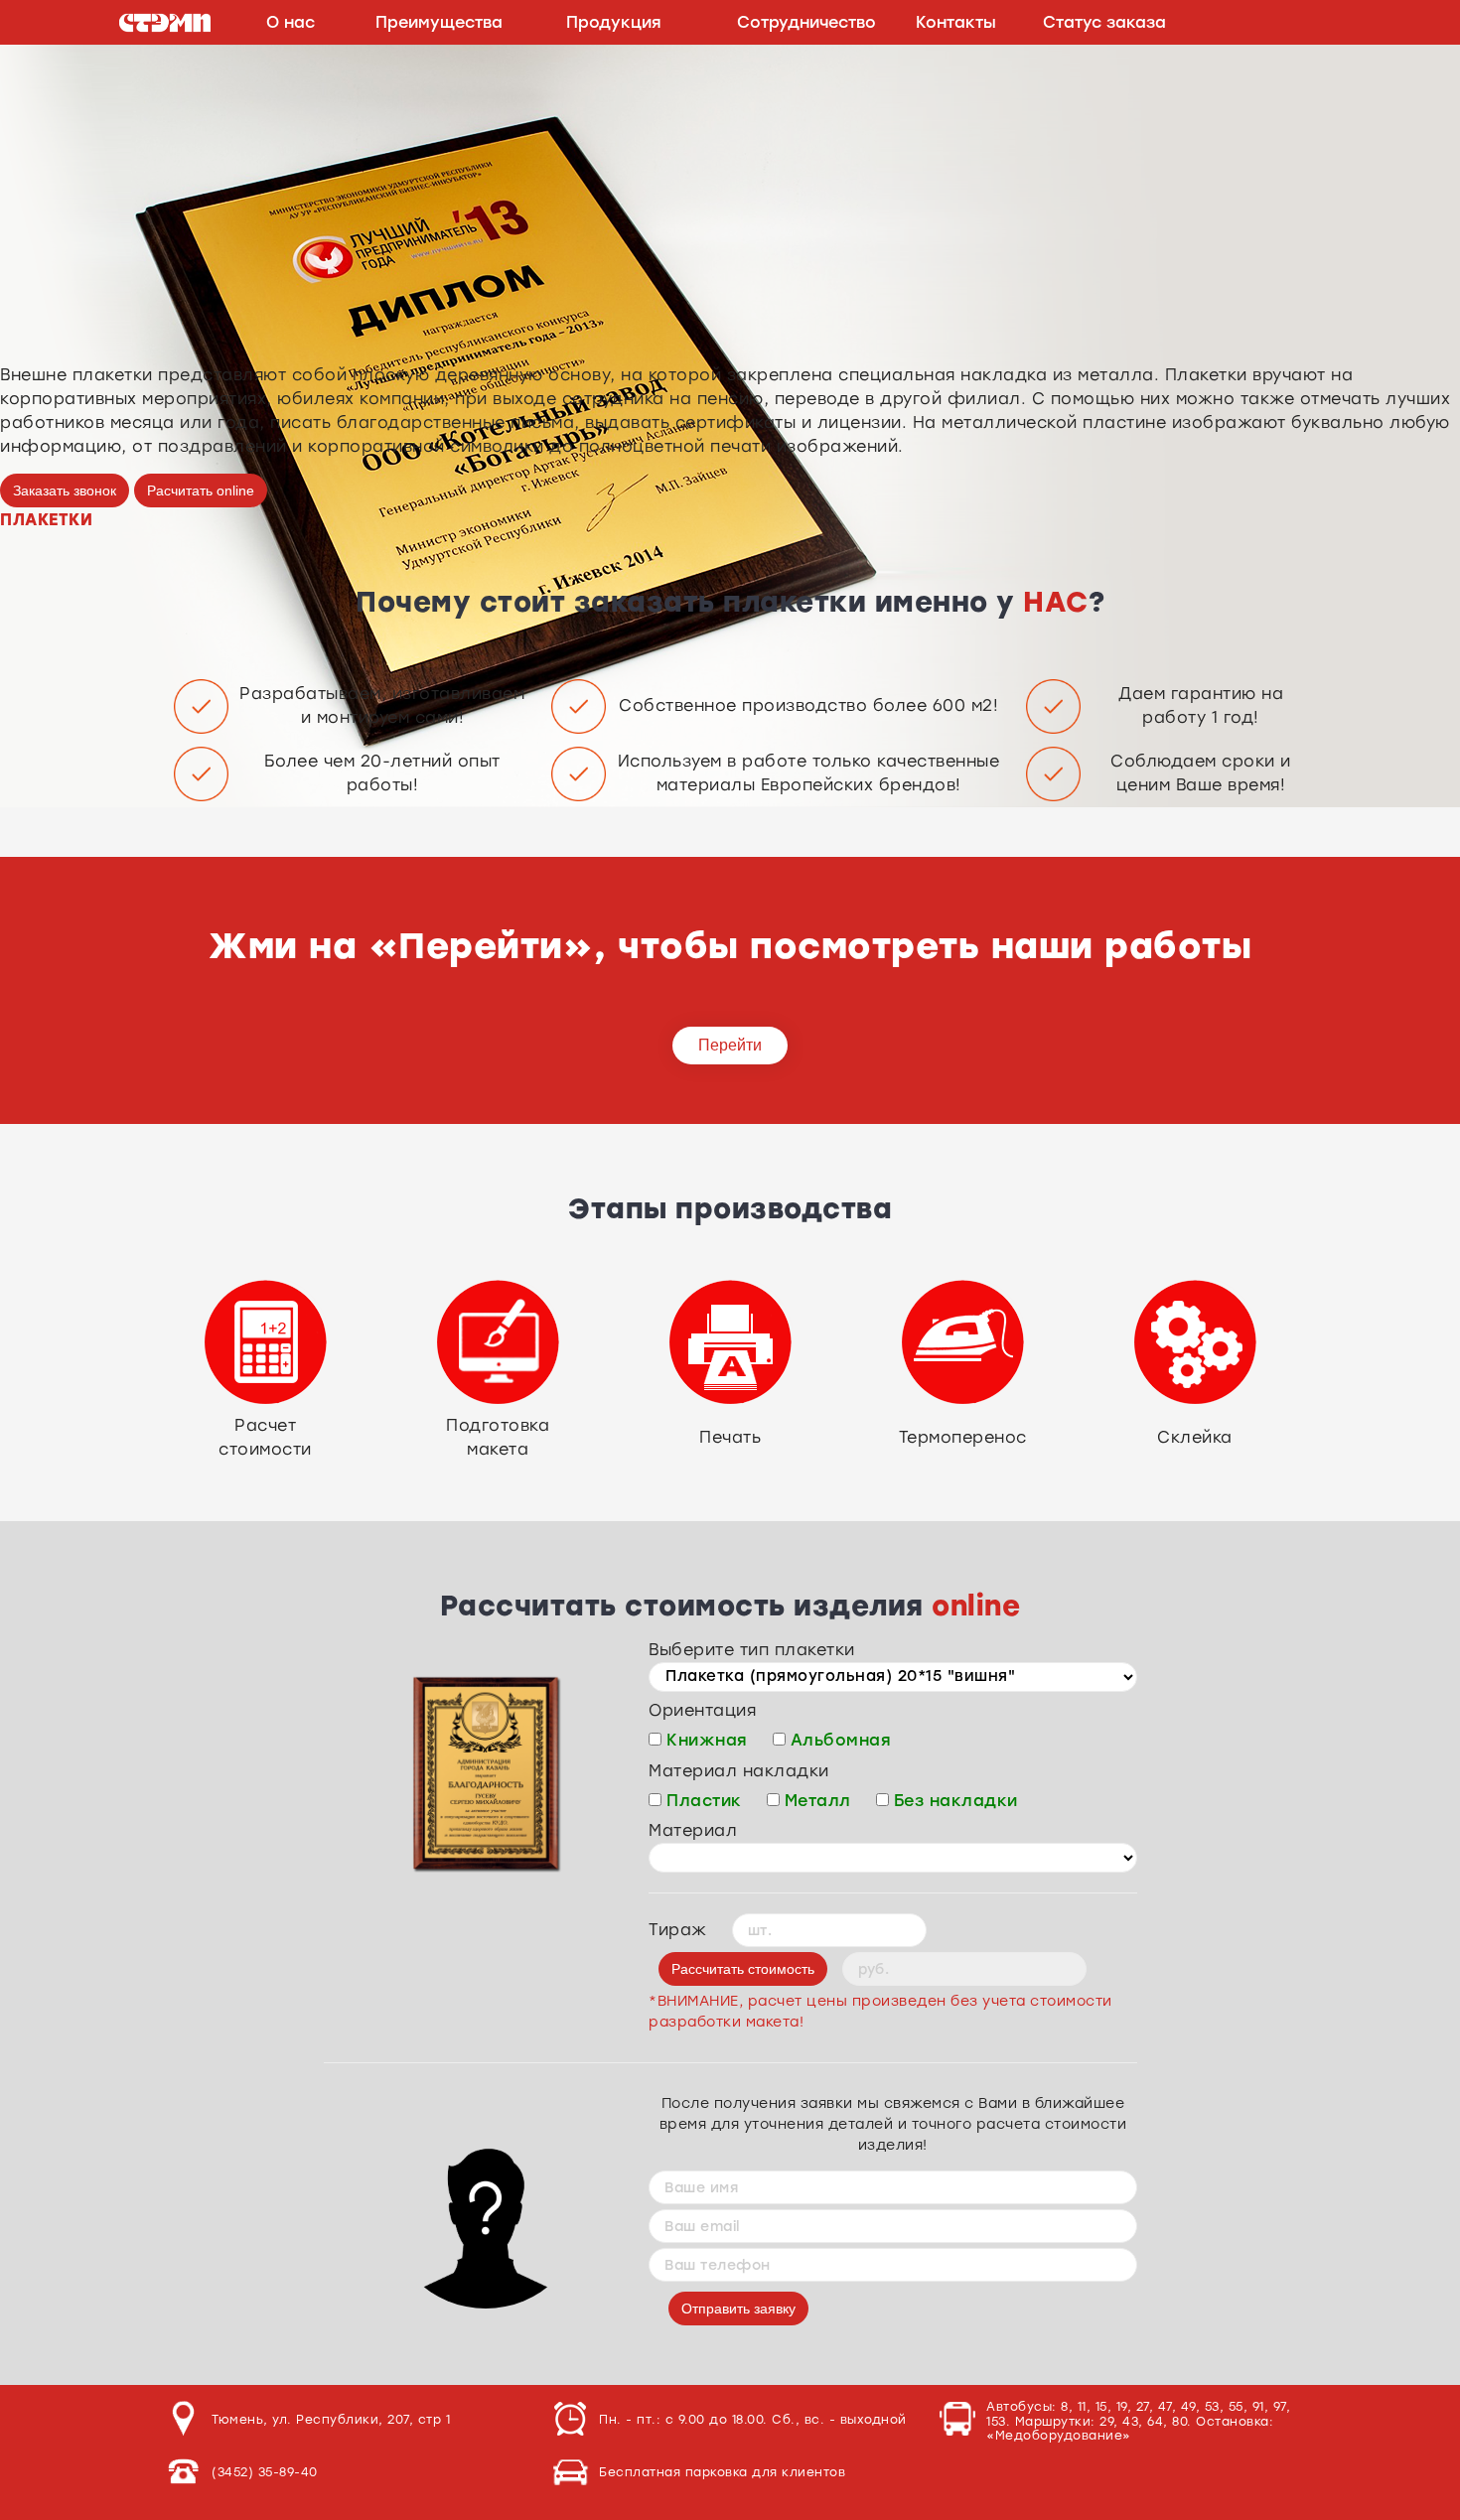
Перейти (730, 1045)
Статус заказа (1104, 22)
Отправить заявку (738, 2309)
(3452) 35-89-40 (265, 2472)
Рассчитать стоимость (743, 1969)
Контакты (956, 22)
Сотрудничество (806, 22)
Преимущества (439, 22)
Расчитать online (201, 490)
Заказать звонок (65, 490)
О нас (291, 22)
